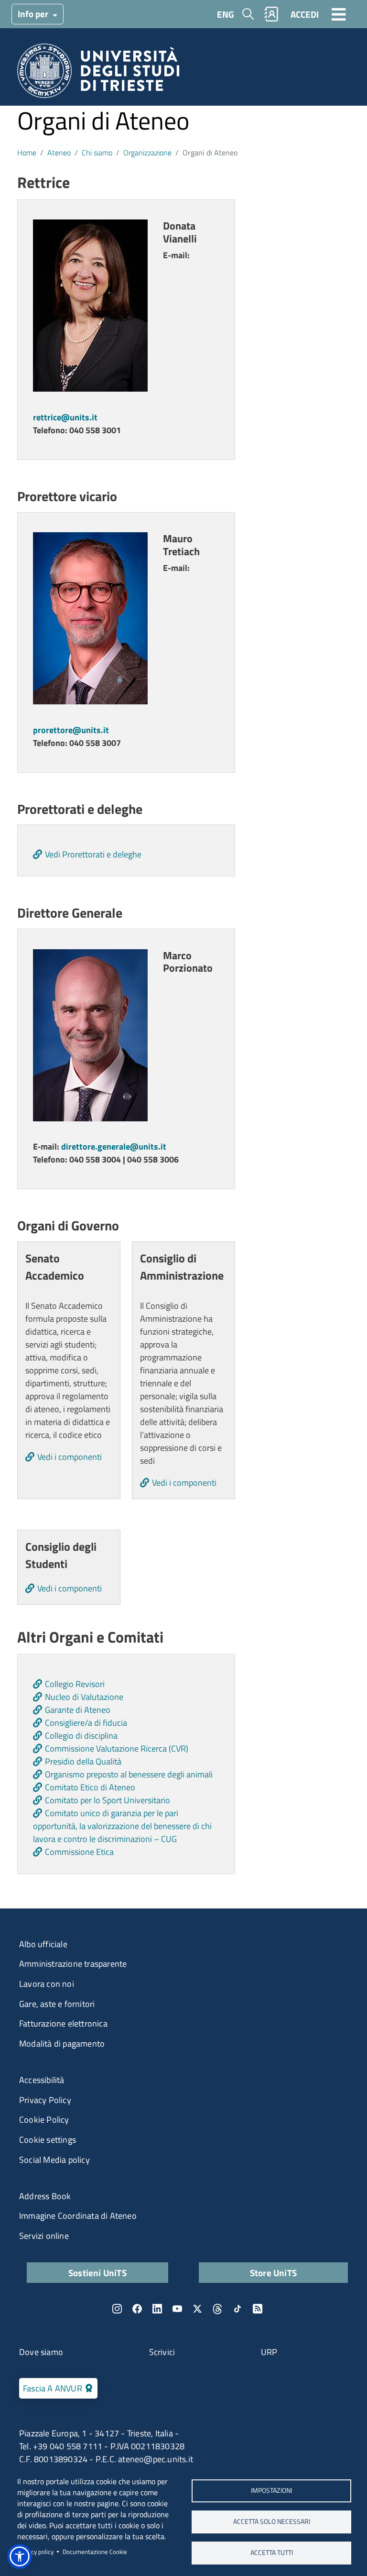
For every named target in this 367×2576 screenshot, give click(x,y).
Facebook (137, 2309)
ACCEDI (305, 14)
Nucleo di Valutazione (84, 1697)
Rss (258, 2309)
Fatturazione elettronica (63, 2023)
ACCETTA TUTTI (272, 2553)
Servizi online (44, 2236)
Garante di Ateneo (78, 1710)
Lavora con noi (47, 1984)
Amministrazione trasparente (73, 1964)
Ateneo (59, 153)
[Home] (98, 74)
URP (269, 2352)
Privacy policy (35, 2552)
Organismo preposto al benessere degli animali (129, 1774)
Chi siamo (97, 153)
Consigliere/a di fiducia (86, 1723)
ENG (226, 14)
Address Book (45, 2196)
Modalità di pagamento (62, 2044)
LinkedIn (157, 2309)
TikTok (237, 2309)
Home (27, 153)
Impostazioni (271, 2490)
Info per (34, 14)
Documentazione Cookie (95, 2552)
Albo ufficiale (43, 1944)
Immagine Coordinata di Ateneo (78, 2216)
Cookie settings (48, 2140)
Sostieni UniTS (97, 2273)
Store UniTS (273, 2273)
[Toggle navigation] (339, 14)
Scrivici (162, 2352)
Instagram (117, 2309)
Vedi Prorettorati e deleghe (93, 854)
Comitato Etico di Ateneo (90, 1787)
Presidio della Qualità (83, 1761)
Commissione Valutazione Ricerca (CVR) (117, 1748)
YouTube (177, 2309)
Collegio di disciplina (81, 1736)
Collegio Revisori (75, 1684)
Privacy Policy (45, 2100)
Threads (217, 2309)
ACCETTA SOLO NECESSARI (272, 2521)
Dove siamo (41, 2352)
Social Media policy (54, 2160)
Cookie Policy (44, 2120)
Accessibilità (42, 2080)
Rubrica (271, 14)
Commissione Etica (79, 1852)
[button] (20, 2556)
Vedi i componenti (70, 1457)
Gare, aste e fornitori (57, 2004)
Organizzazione (147, 153)
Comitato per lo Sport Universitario (108, 1800)
